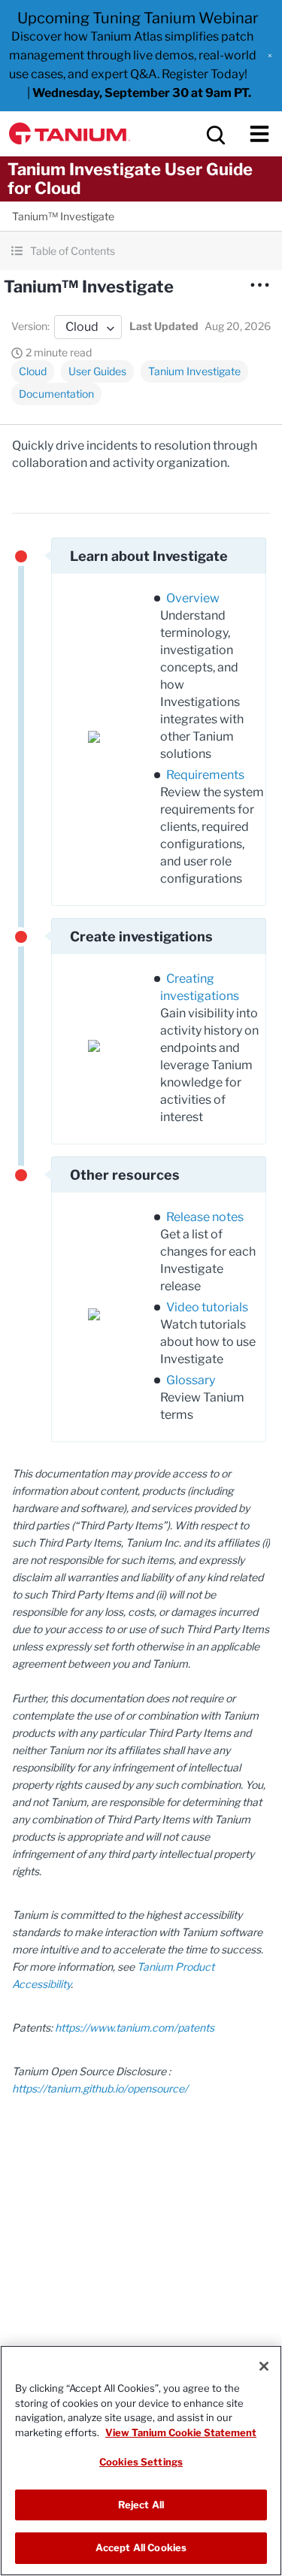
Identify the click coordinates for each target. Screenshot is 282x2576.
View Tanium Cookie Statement (181, 2432)
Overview (193, 598)
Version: (30, 326)
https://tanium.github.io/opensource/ (100, 2088)
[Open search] (214, 134)
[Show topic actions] (259, 285)
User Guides (97, 371)
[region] (141, 2461)
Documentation (56, 394)
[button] (270, 56)
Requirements (205, 775)
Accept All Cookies (141, 2547)
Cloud (33, 371)
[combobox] (88, 327)
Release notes (205, 1217)
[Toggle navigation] (259, 134)
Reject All (141, 2505)
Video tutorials (207, 1307)
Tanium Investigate (194, 371)
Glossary (191, 1380)
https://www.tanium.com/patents (135, 2027)
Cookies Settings (141, 2462)
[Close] (264, 2366)
